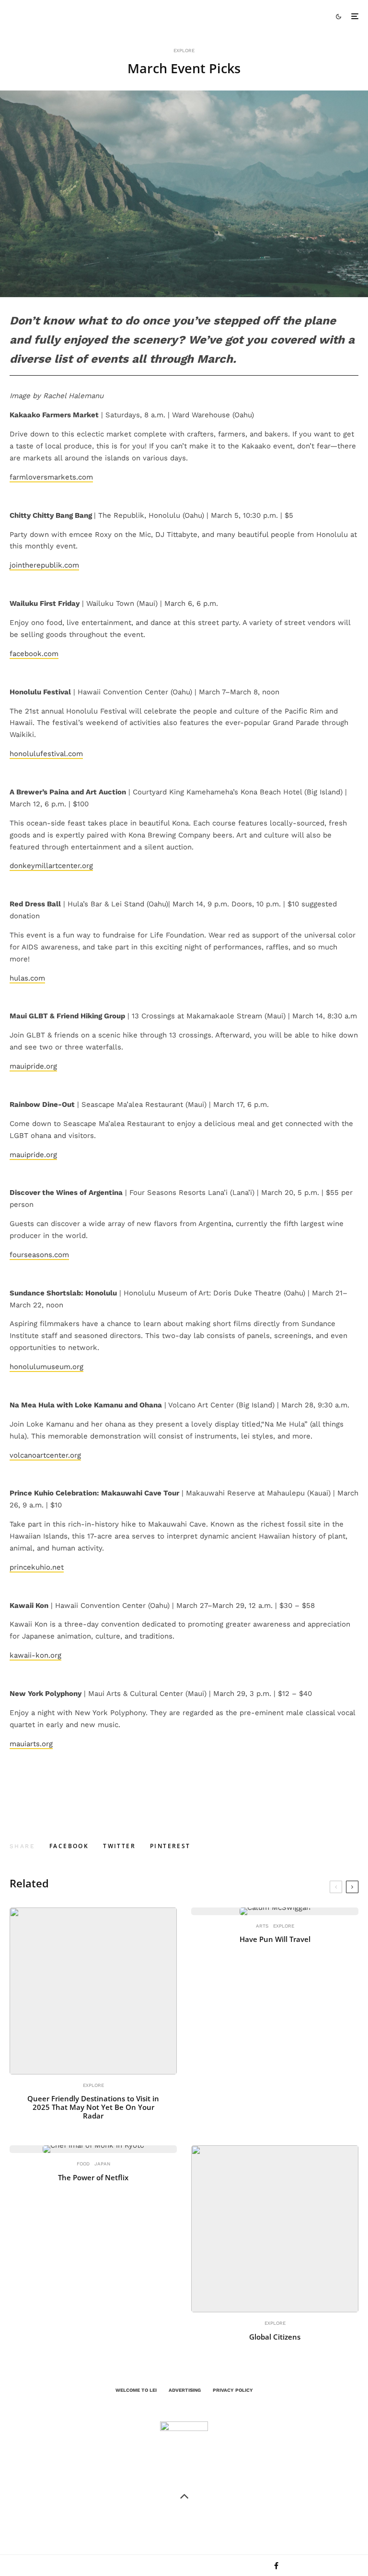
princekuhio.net (37, 1567)
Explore (184, 50)
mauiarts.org (31, 1744)
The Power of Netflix (93, 2177)
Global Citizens (275, 2337)
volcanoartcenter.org (45, 1455)
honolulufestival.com (46, 754)
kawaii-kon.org (35, 1655)
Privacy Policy (233, 2390)
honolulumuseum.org (46, 1367)
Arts (262, 1926)
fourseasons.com (39, 1255)
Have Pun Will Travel (275, 1939)
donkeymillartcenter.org (51, 866)
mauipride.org (33, 1066)
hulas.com (27, 978)
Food (83, 2164)
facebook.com (34, 654)
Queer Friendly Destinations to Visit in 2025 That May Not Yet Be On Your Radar (93, 2107)
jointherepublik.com (44, 565)
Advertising (185, 2390)
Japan (102, 2164)
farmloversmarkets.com (51, 477)
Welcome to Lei (136, 2390)
